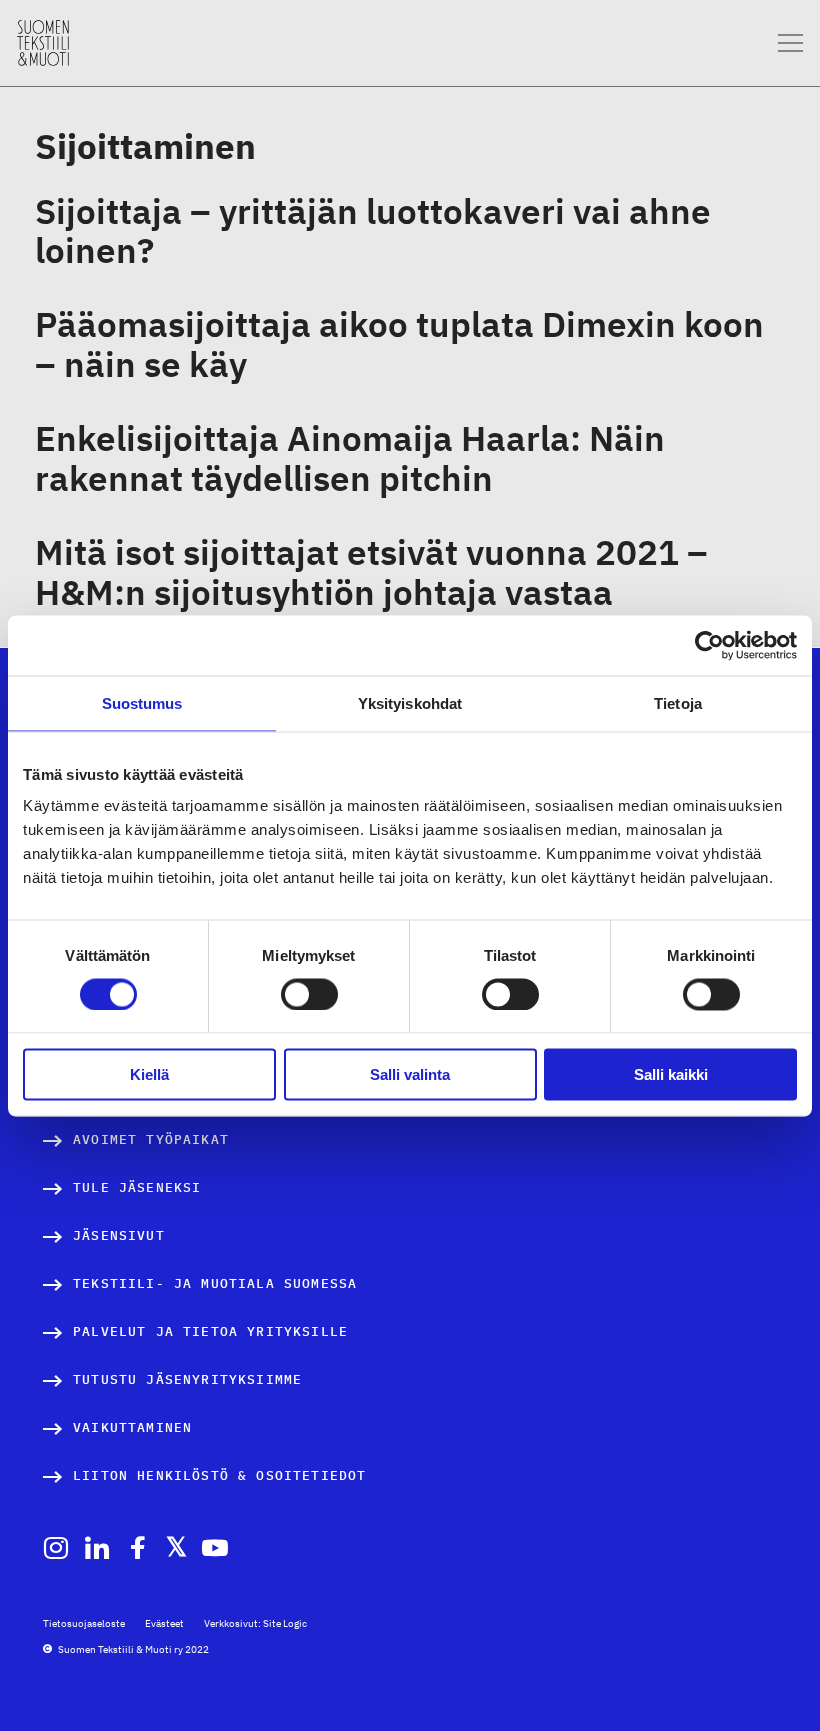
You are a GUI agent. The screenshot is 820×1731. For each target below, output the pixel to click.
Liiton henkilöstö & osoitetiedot (219, 1475)
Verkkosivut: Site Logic (255, 1623)
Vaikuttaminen (132, 1427)
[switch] (309, 994)
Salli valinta (410, 1074)
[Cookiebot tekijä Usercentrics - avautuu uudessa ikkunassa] (709, 645)
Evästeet (164, 1623)
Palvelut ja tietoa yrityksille (210, 1331)
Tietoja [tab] (678, 702)
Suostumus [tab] (142, 702)
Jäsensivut (119, 1235)
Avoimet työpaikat (151, 1139)
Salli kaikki (671, 1074)
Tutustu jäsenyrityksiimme (187, 1379)
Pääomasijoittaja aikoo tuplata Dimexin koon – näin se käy (399, 344)
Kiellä (149, 1074)
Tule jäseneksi (137, 1187)
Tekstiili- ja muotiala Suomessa (215, 1283)
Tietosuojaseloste (84, 1623)
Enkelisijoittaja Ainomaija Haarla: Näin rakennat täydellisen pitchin (350, 458)
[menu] (790, 43)
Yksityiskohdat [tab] (410, 702)
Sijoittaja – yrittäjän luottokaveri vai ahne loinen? (373, 231)
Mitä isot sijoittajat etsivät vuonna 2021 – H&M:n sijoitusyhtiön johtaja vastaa (371, 572)
